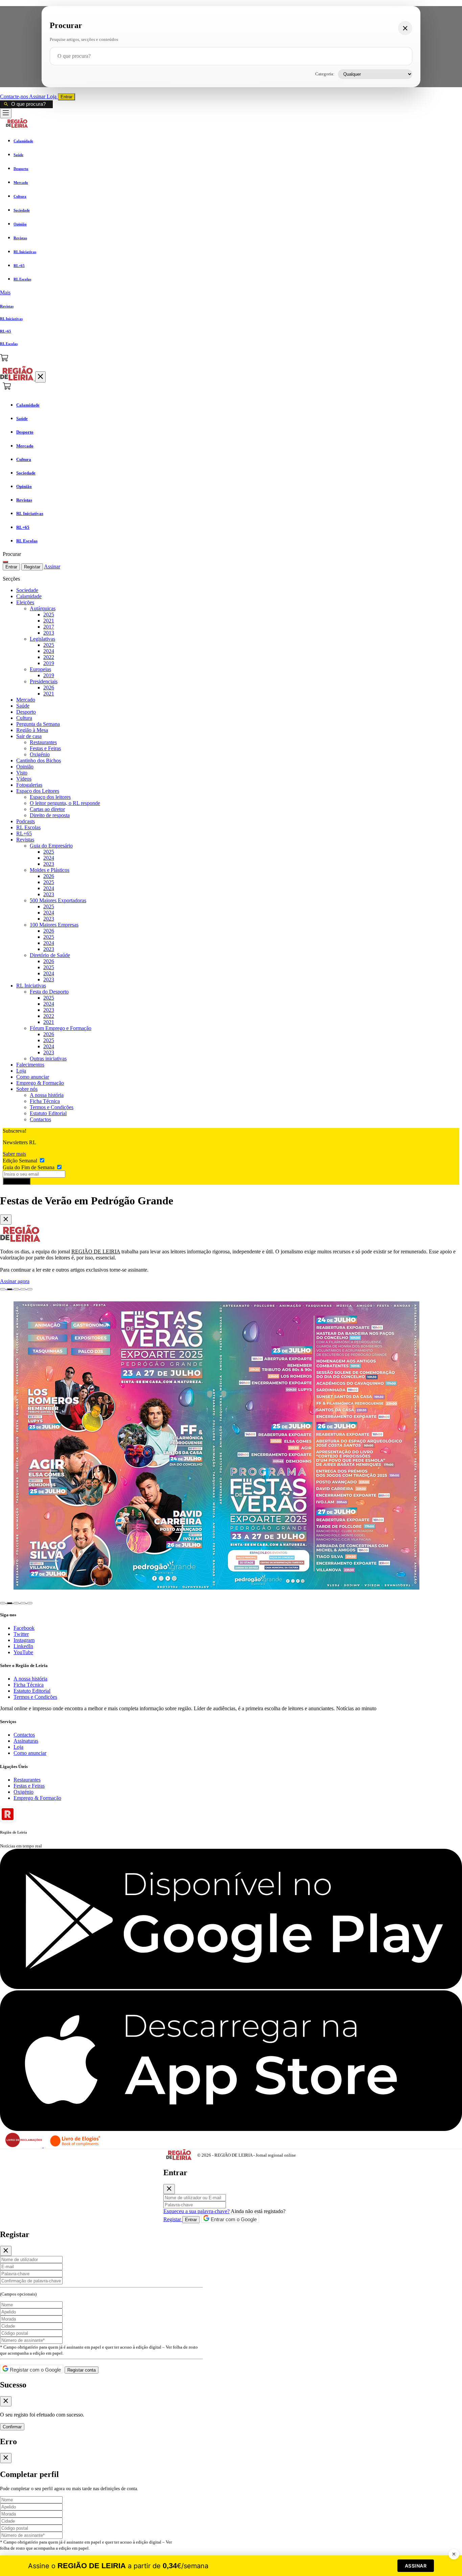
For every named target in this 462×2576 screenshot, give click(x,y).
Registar (32, 567)
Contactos (40, 1119)
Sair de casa (29, 736)
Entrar (66, 97)
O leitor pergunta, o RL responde (65, 803)
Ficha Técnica (45, 1101)
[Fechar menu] (40, 377)
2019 (49, 663)
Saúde (23, 706)
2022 (49, 657)
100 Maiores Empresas (54, 925)
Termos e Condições (52, 1107)
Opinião (25, 767)
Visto (22, 773)
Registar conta (82, 2370)
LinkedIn (23, 1646)
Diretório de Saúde (50, 955)
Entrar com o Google (233, 2219)
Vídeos (24, 779)
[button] (231, 293)
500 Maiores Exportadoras (58, 900)
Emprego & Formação (40, 1083)
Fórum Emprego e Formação (61, 1028)
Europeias (40, 669)
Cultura (24, 718)
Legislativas (42, 639)
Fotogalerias (29, 785)
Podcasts (26, 821)
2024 (49, 651)
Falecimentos (30, 1065)
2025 (49, 615)
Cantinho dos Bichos (39, 760)
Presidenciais (44, 681)
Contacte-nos (15, 96)
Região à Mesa (32, 730)
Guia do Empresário (51, 846)
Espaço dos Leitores (38, 791)
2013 (49, 633)
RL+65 (24, 833)
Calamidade (29, 596)
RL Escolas (28, 827)
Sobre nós (27, 1089)
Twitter (21, 1634)
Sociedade (27, 590)
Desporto (26, 712)
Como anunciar (33, 1077)
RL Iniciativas (31, 986)
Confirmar (12, 2427)
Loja (52, 96)
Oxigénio (40, 754)
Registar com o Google (35, 2370)
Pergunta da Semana (38, 724)
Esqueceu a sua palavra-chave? (197, 2211)
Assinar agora (15, 1281)
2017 (49, 627)
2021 (49, 621)
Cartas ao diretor (47, 809)
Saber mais (14, 1154)
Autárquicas (43, 608)
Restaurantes (43, 742)
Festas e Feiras (45, 748)
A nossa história (47, 1095)
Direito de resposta (50, 815)
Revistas (25, 840)
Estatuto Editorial (48, 1113)
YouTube (23, 1652)
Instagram (24, 1640)
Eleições (25, 602)
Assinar (38, 96)
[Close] (6, 1220)
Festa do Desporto (49, 992)
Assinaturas (26, 1741)
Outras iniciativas (48, 1059)
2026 (49, 688)
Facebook (24, 1628)
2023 (49, 864)
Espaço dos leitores (50, 797)
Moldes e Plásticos (50, 870)
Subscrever (17, 1181)
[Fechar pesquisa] (405, 28)
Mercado (26, 700)
